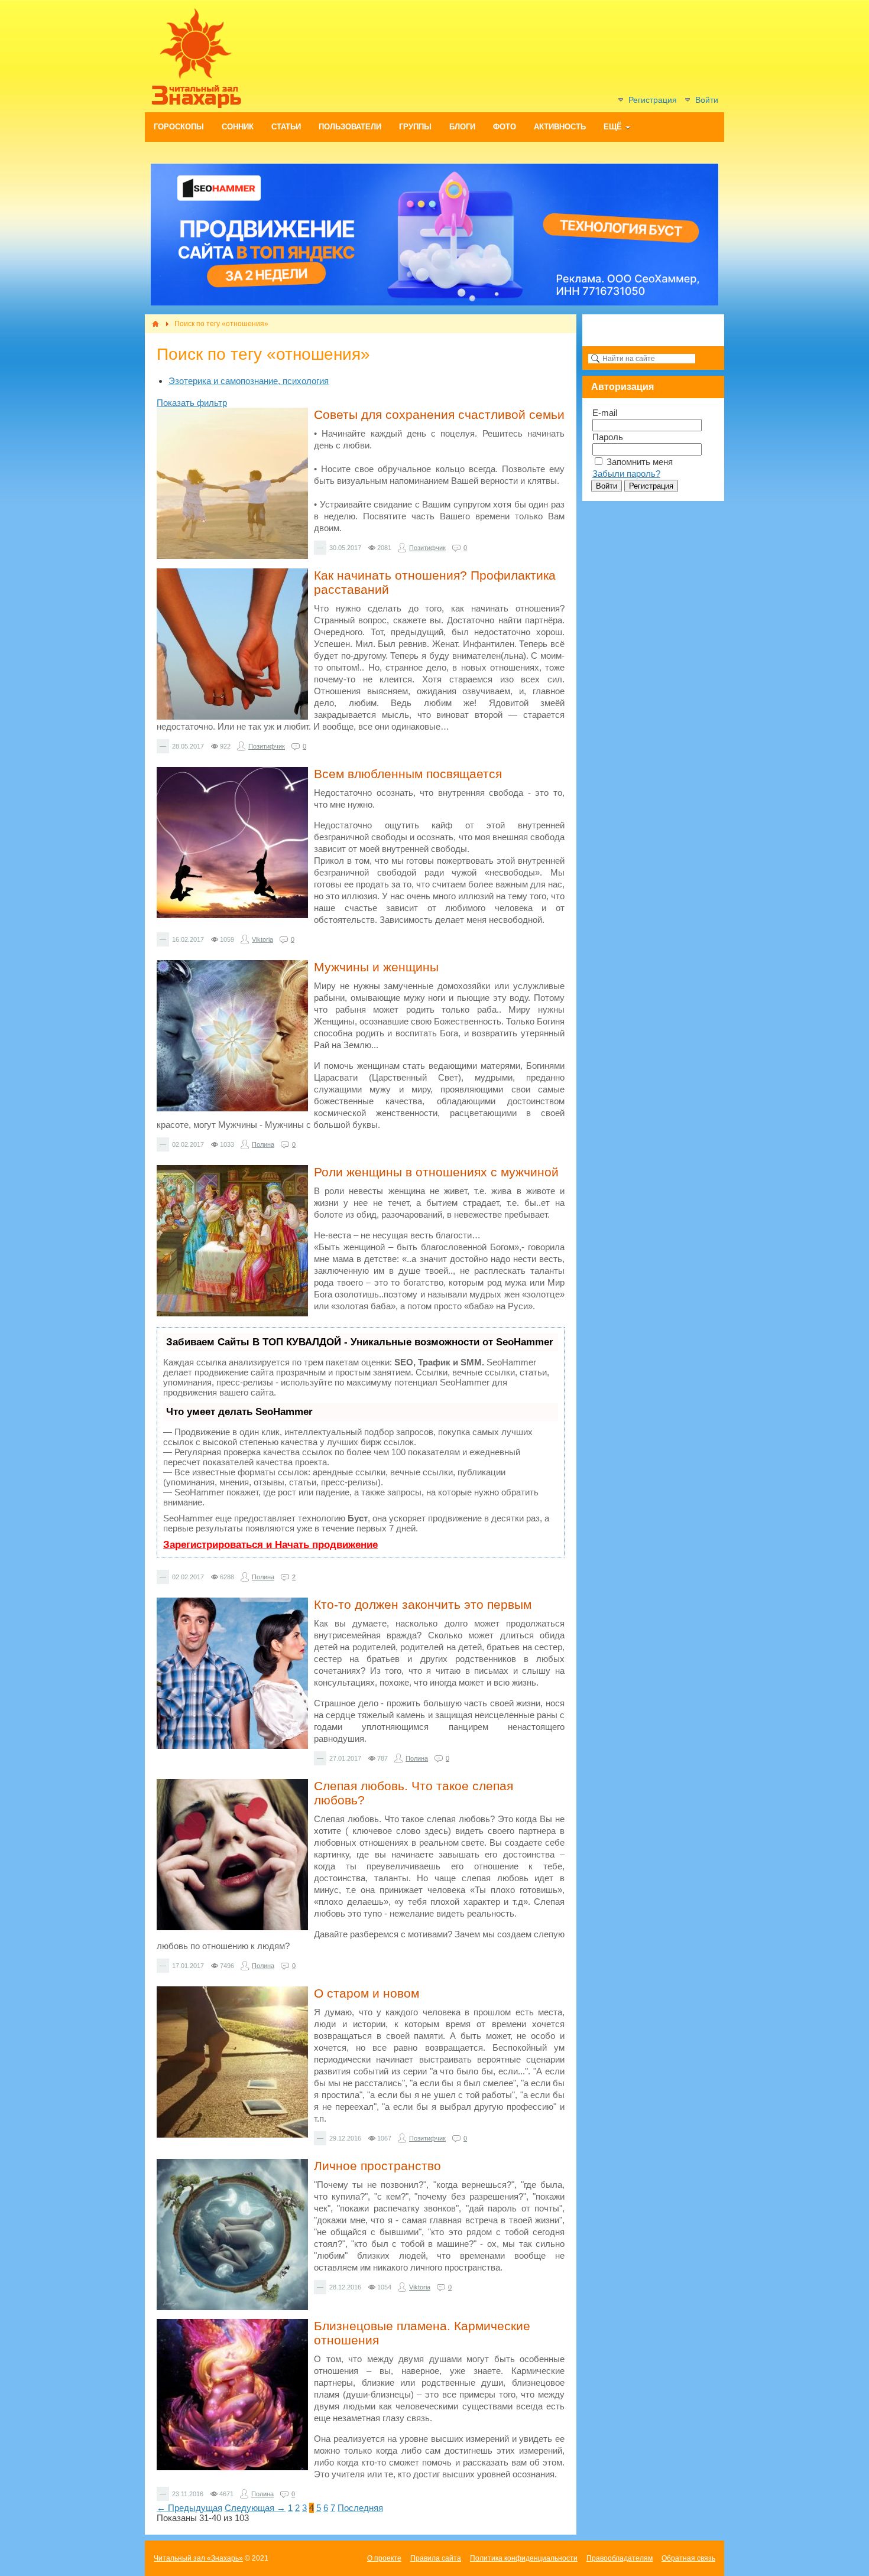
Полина (263, 1144)
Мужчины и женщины (376, 967)
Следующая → (255, 2508)
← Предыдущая (189, 2508)
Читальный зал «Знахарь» (198, 2558)
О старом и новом (367, 1993)
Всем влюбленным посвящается (408, 774)
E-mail (605, 413)
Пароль (608, 437)
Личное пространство (377, 2166)
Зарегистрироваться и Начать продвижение (270, 1545)
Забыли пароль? (626, 474)
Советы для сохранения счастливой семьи (439, 414)
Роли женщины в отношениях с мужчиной (436, 1172)
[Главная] (155, 324)
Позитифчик (427, 548)
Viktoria (262, 939)
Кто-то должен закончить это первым (423, 1604)
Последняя (360, 2508)
